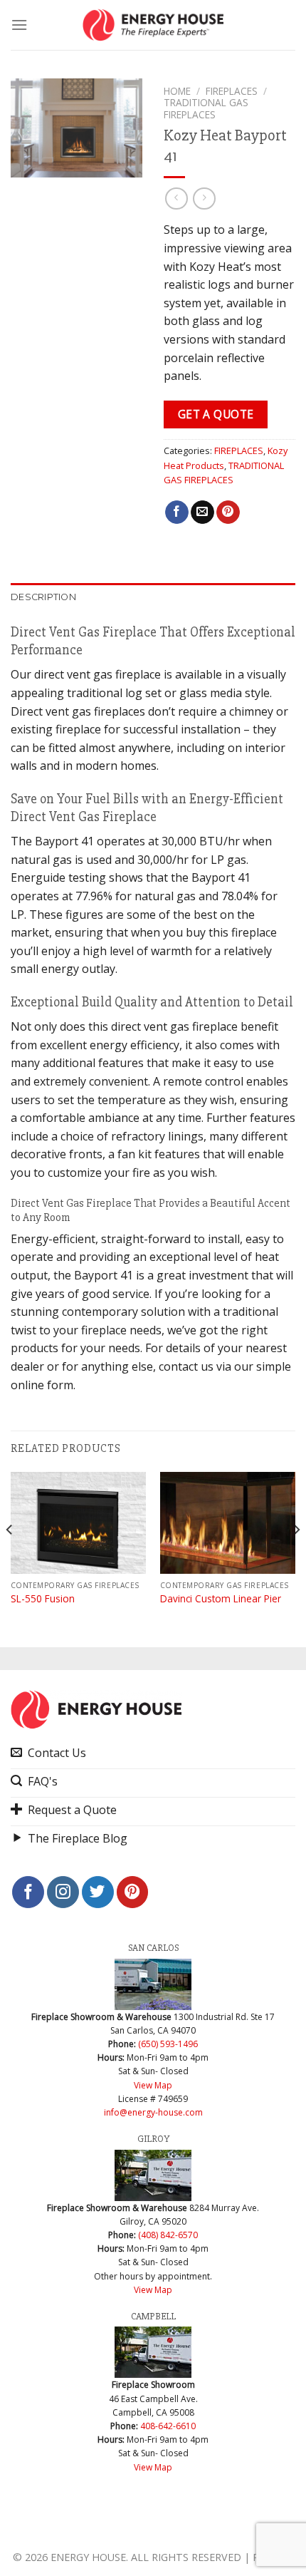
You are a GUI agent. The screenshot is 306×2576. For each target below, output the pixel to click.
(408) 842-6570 (168, 2235)
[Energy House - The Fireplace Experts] (153, 25)
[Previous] (10, 1558)
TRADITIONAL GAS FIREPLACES (206, 108)
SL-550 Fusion (43, 1599)
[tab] (153, 597)
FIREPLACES (232, 91)
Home (177, 91)
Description (43, 597)
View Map (153, 2085)
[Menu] (19, 25)
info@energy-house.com (153, 2112)
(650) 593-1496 (168, 2044)
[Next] (296, 1558)
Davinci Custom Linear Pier (221, 1599)
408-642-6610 (168, 2426)
